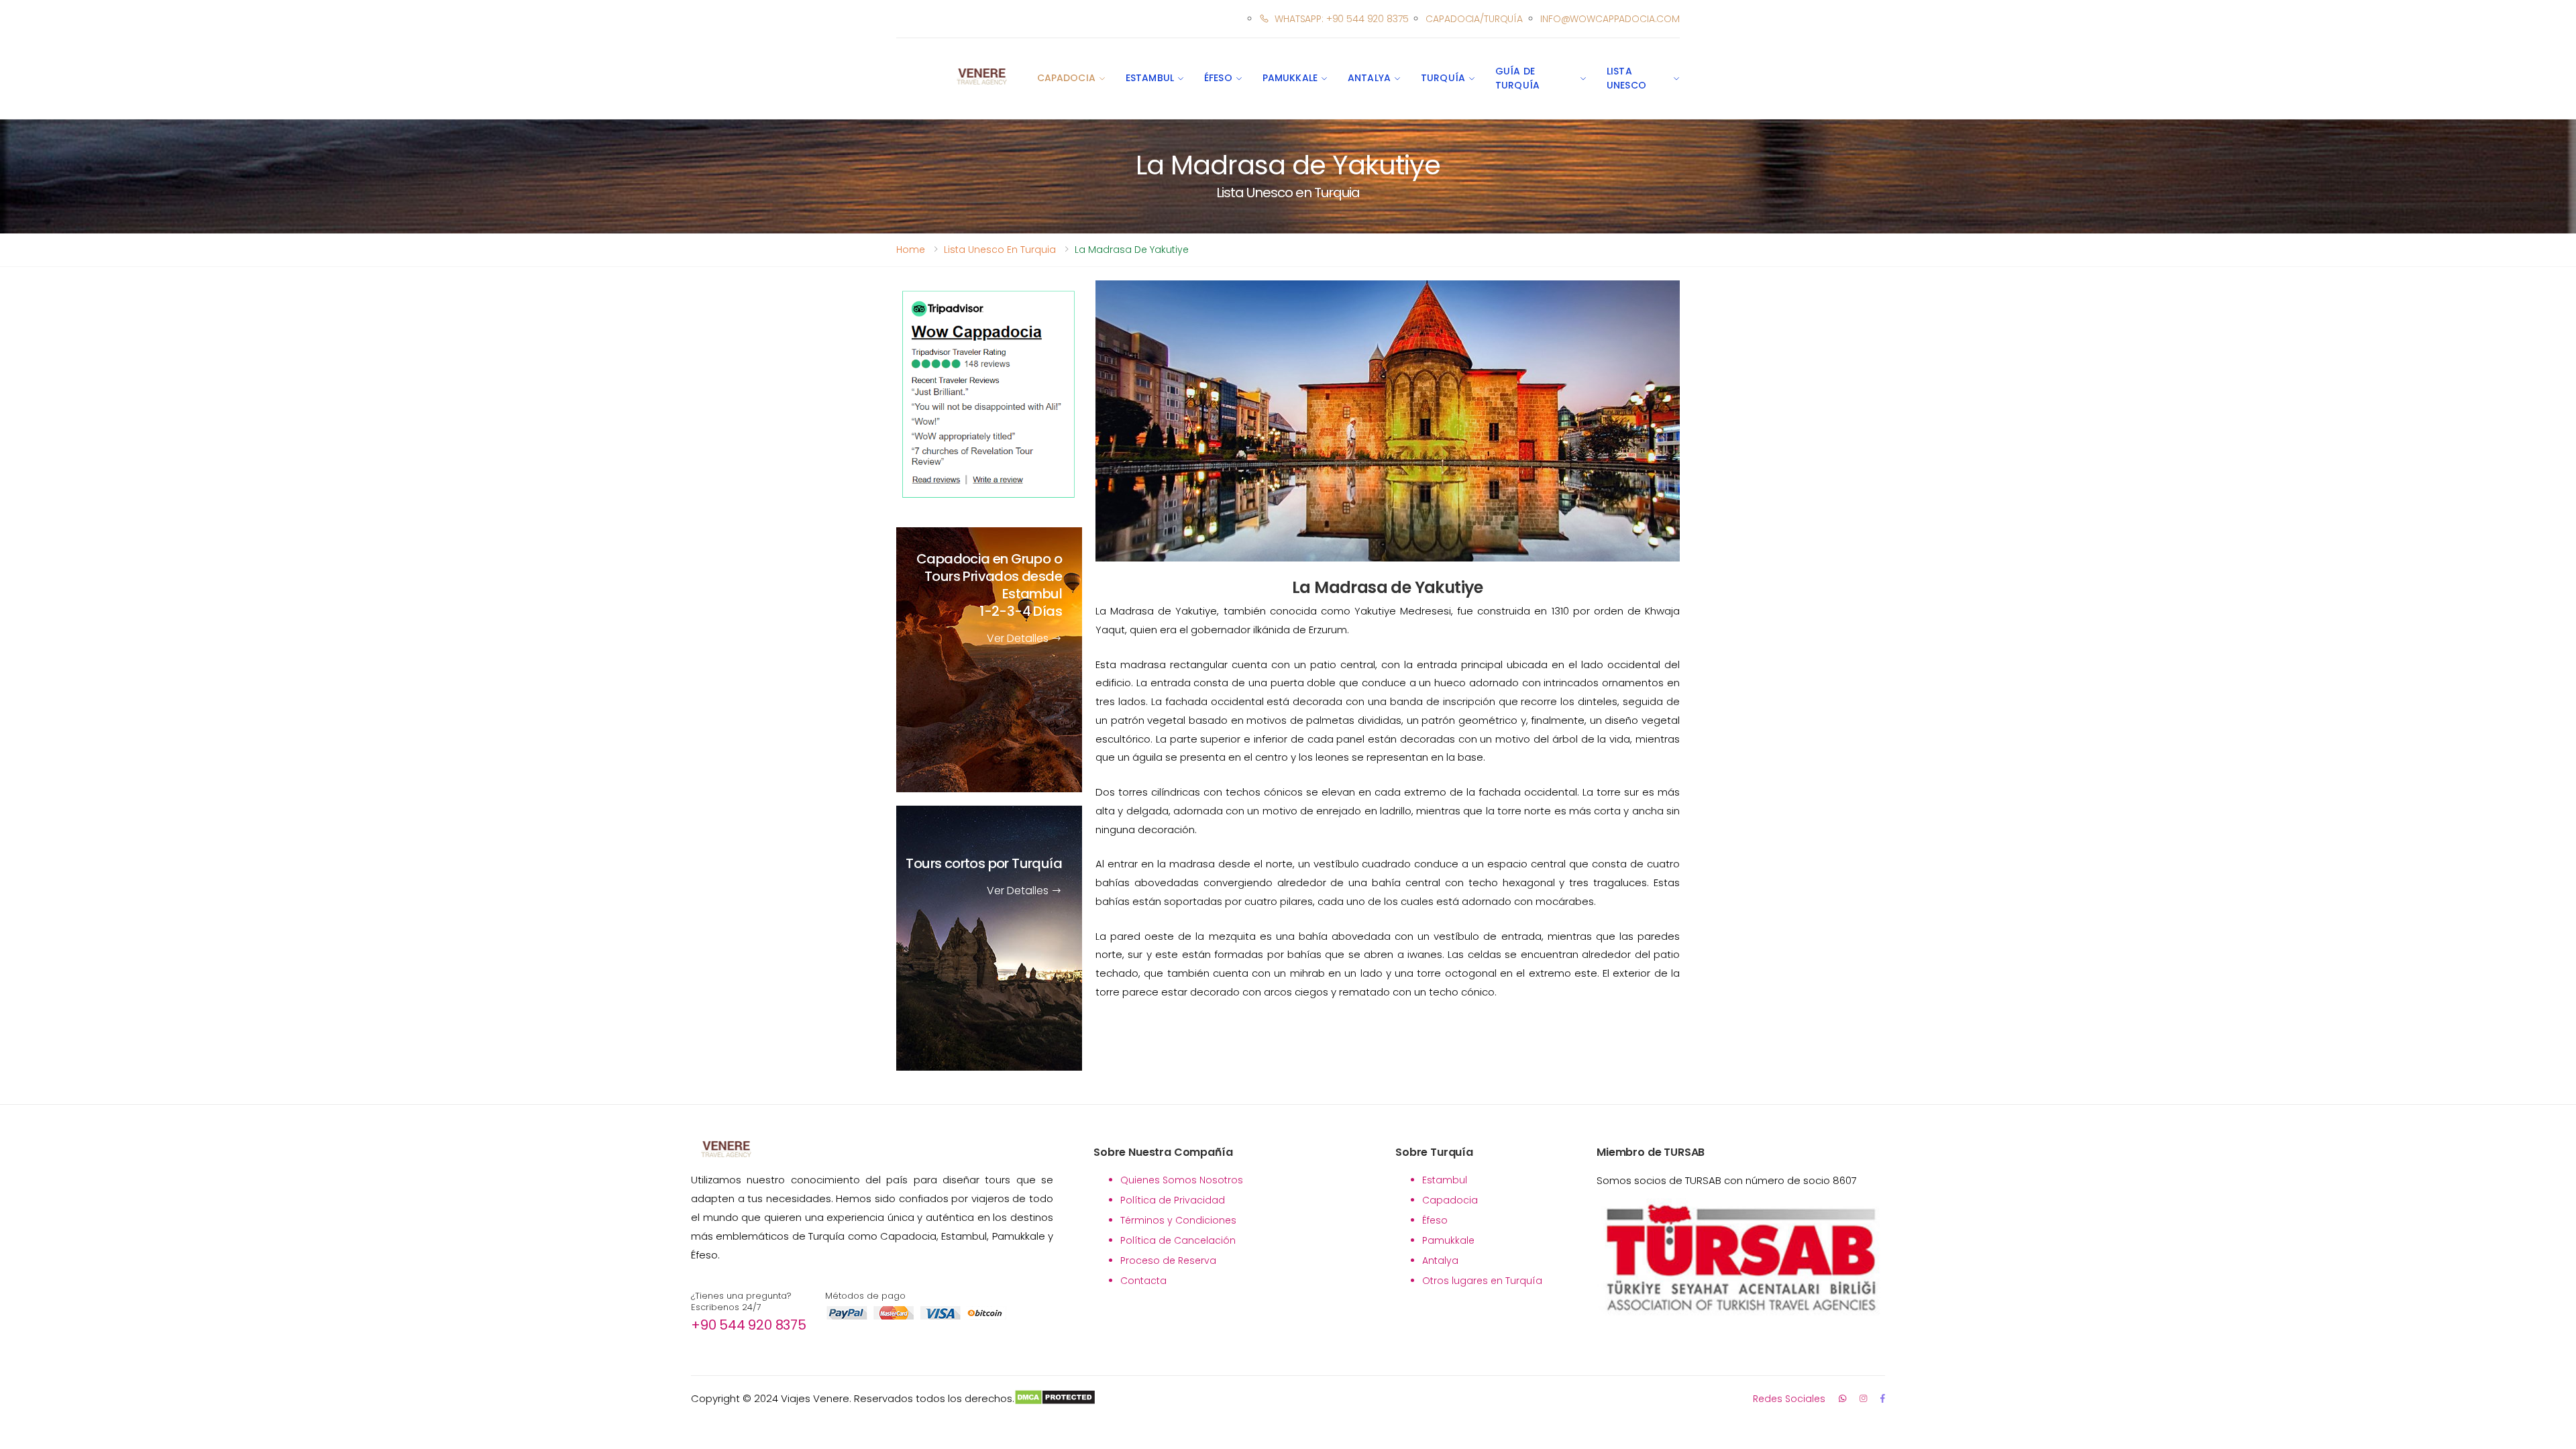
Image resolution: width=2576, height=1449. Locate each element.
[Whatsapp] (1842, 1398)
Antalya (1369, 78)
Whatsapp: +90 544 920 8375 (1341, 19)
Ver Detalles (1019, 639)
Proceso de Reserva (1168, 1260)
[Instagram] (1863, 1398)
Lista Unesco (1626, 78)
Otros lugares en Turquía (1482, 1281)
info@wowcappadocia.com (1610, 19)
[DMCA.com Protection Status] (1055, 1399)
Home (911, 250)
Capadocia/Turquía (1474, 19)
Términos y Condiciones (1178, 1220)
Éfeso (1218, 78)
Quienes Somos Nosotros (1182, 1180)
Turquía (1443, 78)
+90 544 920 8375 (749, 1325)
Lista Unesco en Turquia (1000, 250)
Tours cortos (984, 864)
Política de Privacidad (1173, 1200)
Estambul (1150, 78)
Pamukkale (1290, 78)
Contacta (1143, 1281)
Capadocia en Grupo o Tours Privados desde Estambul (989, 586)
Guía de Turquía (1517, 78)
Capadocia (1066, 78)
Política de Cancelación (1178, 1240)
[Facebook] (1883, 1398)
